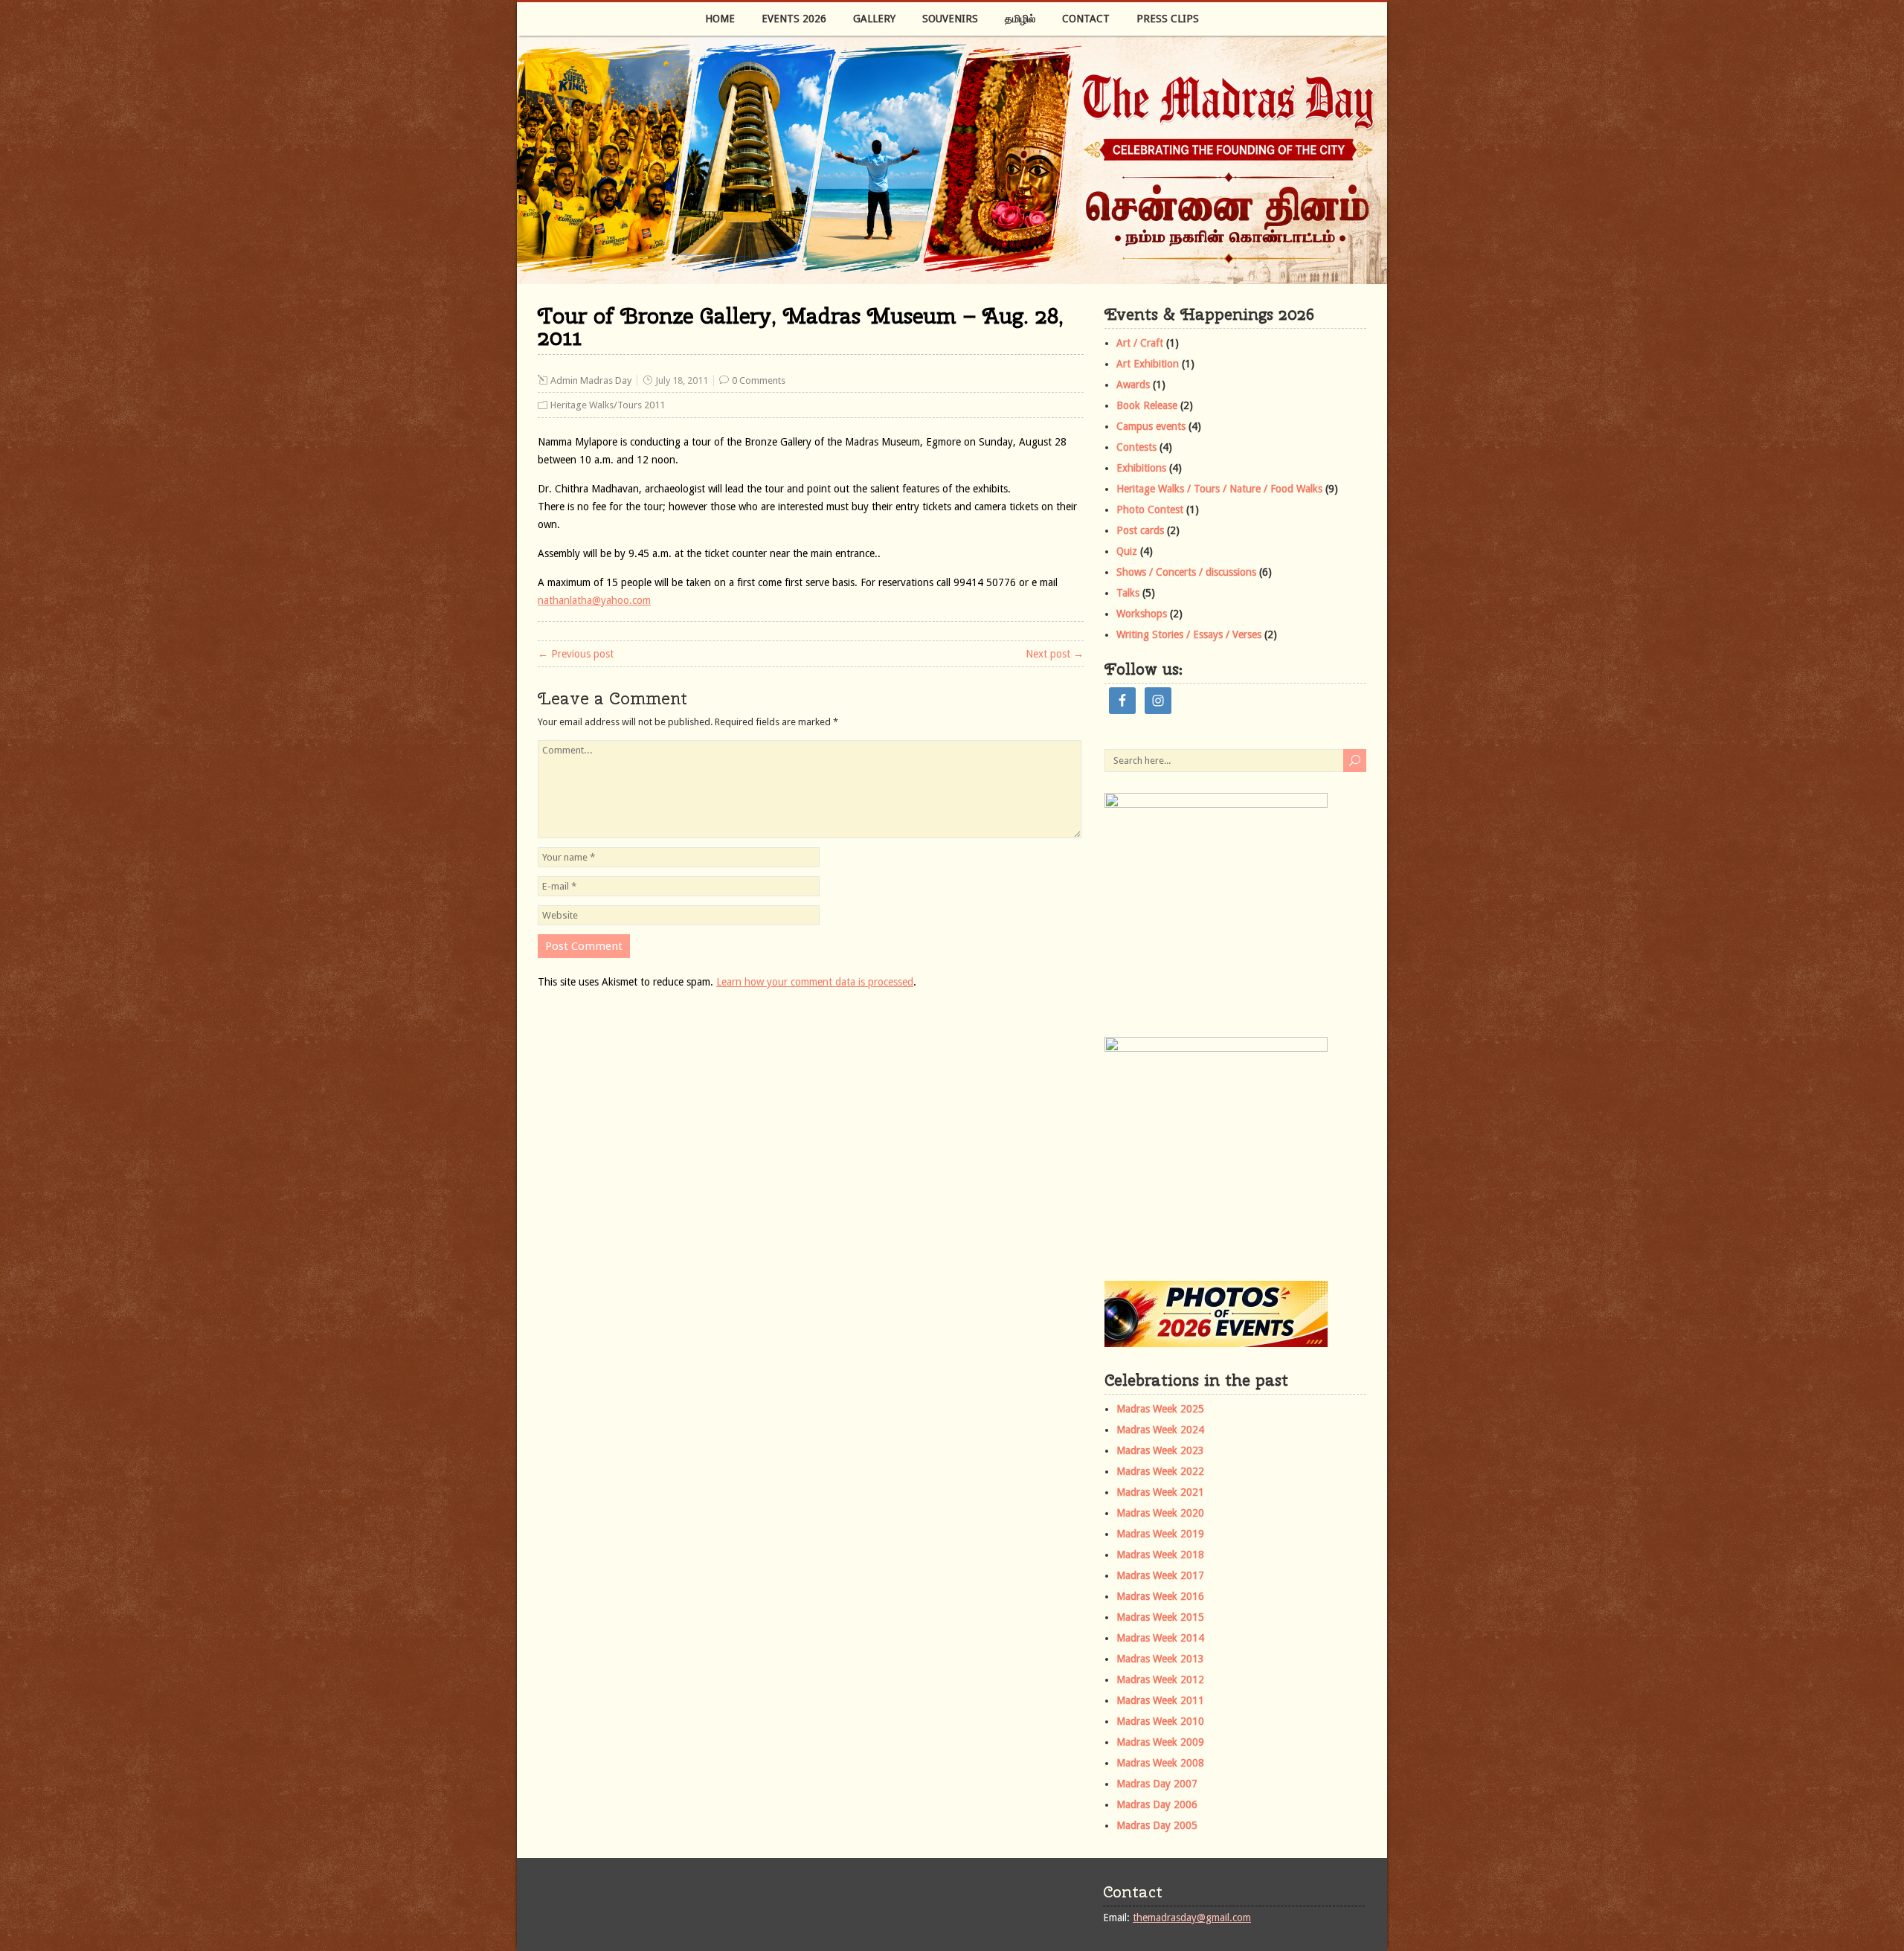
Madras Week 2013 (1160, 1659)
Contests (1136, 447)
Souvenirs (950, 19)
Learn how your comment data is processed (815, 982)
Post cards (1140, 530)
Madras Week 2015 (1160, 1617)
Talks (1128, 593)
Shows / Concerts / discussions (1186, 572)
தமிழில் (1020, 19)
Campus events (1151, 426)
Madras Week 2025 (1160, 1409)
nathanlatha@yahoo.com (594, 600)
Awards (1133, 385)
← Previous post (576, 654)
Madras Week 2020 (1160, 1513)
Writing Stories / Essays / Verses (1189, 634)
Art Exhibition (1148, 364)
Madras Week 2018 (1160, 1555)
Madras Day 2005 (1157, 1825)
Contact (1086, 19)
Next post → (1055, 654)
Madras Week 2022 (1160, 1471)
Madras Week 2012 (1160, 1680)
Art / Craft (1140, 343)
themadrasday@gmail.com (1192, 1918)
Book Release (1147, 405)
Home (720, 19)
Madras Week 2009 (1160, 1742)
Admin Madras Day (591, 380)
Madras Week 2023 (1160, 1450)
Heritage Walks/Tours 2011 (608, 405)
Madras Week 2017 (1160, 1575)
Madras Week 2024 (1160, 1430)
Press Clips (1168, 19)
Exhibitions (1141, 468)
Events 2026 (794, 19)
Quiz (1127, 551)
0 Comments (759, 380)
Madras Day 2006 (1157, 1804)
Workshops (1142, 614)
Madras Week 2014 (1160, 1638)
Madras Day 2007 (1157, 1784)
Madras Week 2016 (1160, 1596)
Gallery (874, 19)
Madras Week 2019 (1160, 1534)
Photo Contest (1150, 510)
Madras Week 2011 (1160, 1700)
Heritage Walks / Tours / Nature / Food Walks (1219, 489)
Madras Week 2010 (1160, 1721)
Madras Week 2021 (1160, 1492)
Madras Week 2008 (1160, 1763)
